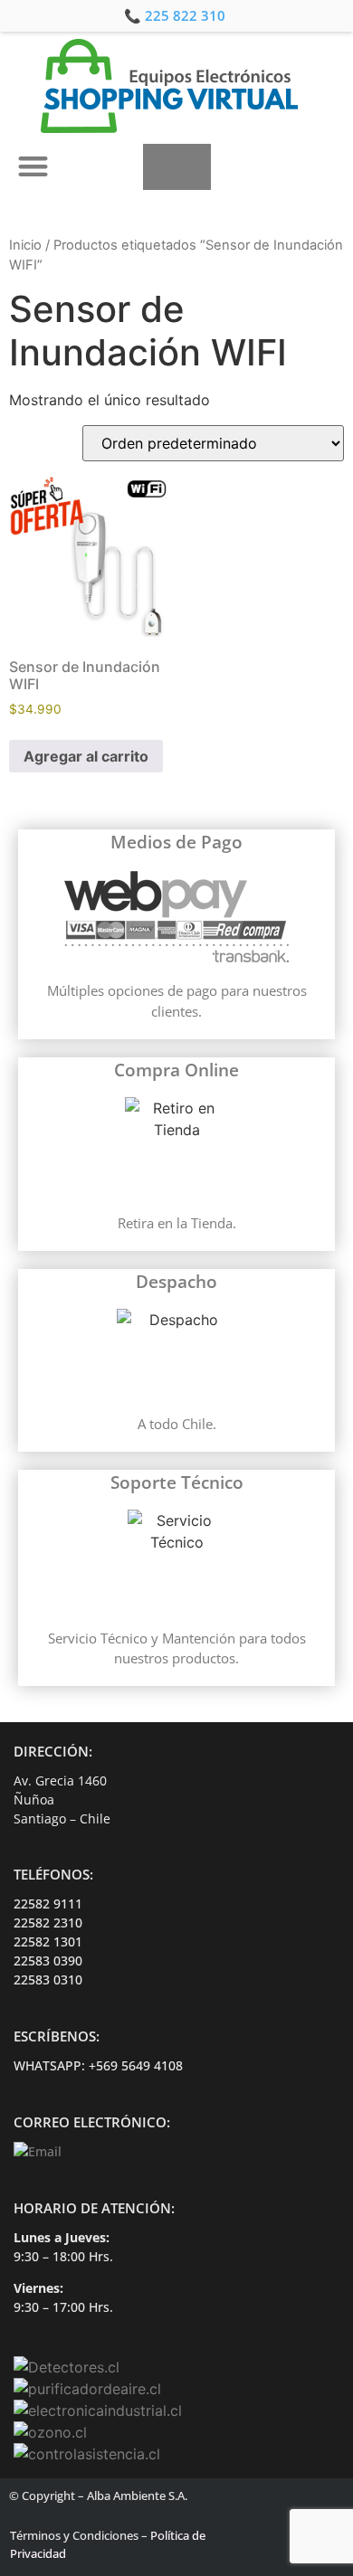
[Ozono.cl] (50, 2432)
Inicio (25, 245)
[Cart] (177, 167)
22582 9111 (48, 1904)
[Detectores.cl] (67, 2367)
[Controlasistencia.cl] (87, 2454)
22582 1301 (48, 1941)
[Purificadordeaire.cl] (87, 2389)
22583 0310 (48, 1979)
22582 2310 (48, 1923)
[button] (33, 166)
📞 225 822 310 (175, 15)
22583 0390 (48, 1960)
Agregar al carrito (86, 756)
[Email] (38, 2151)
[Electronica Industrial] (98, 2410)
